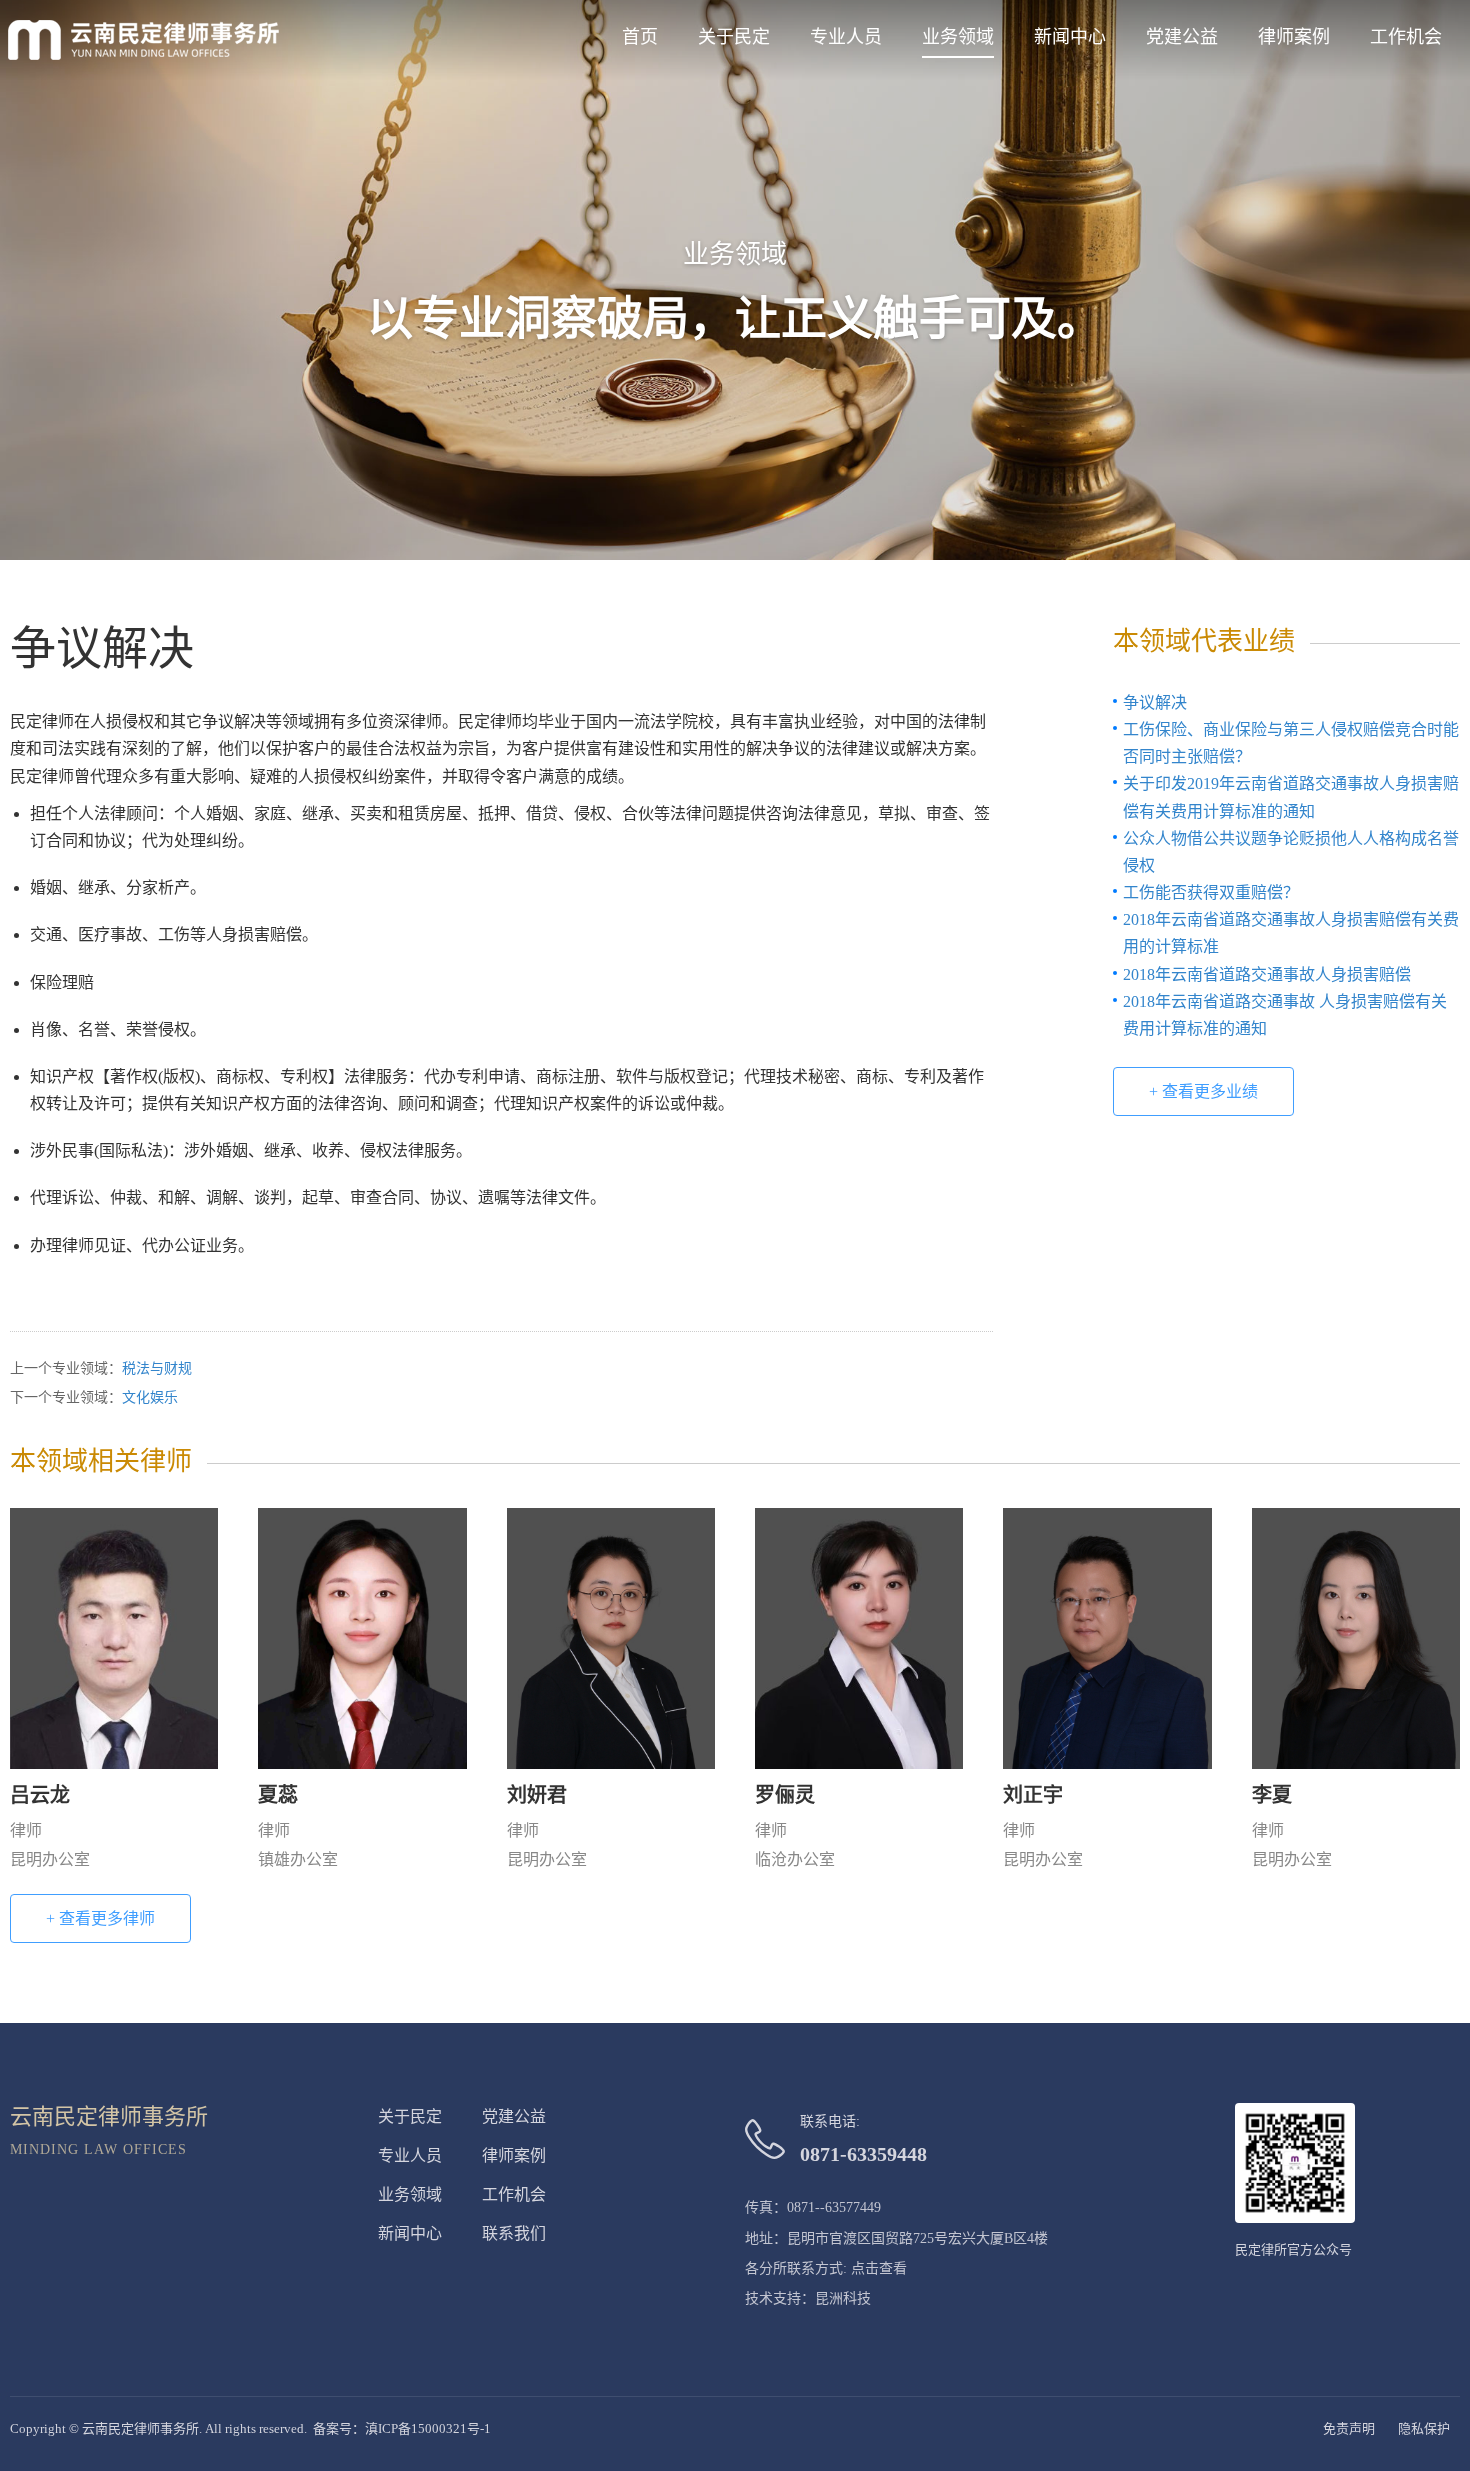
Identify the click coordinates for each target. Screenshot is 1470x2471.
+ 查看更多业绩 (1203, 1091)
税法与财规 (157, 1368)
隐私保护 (1424, 2428)
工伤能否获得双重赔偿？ (1211, 892)
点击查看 (879, 2268)
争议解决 (1155, 702)
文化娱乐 (150, 1397)
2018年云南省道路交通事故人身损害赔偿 (1267, 974)
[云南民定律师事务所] (143, 40)
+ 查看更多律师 (100, 1918)
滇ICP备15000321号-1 (428, 2428)
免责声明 (1349, 2428)
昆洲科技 (843, 2298)
